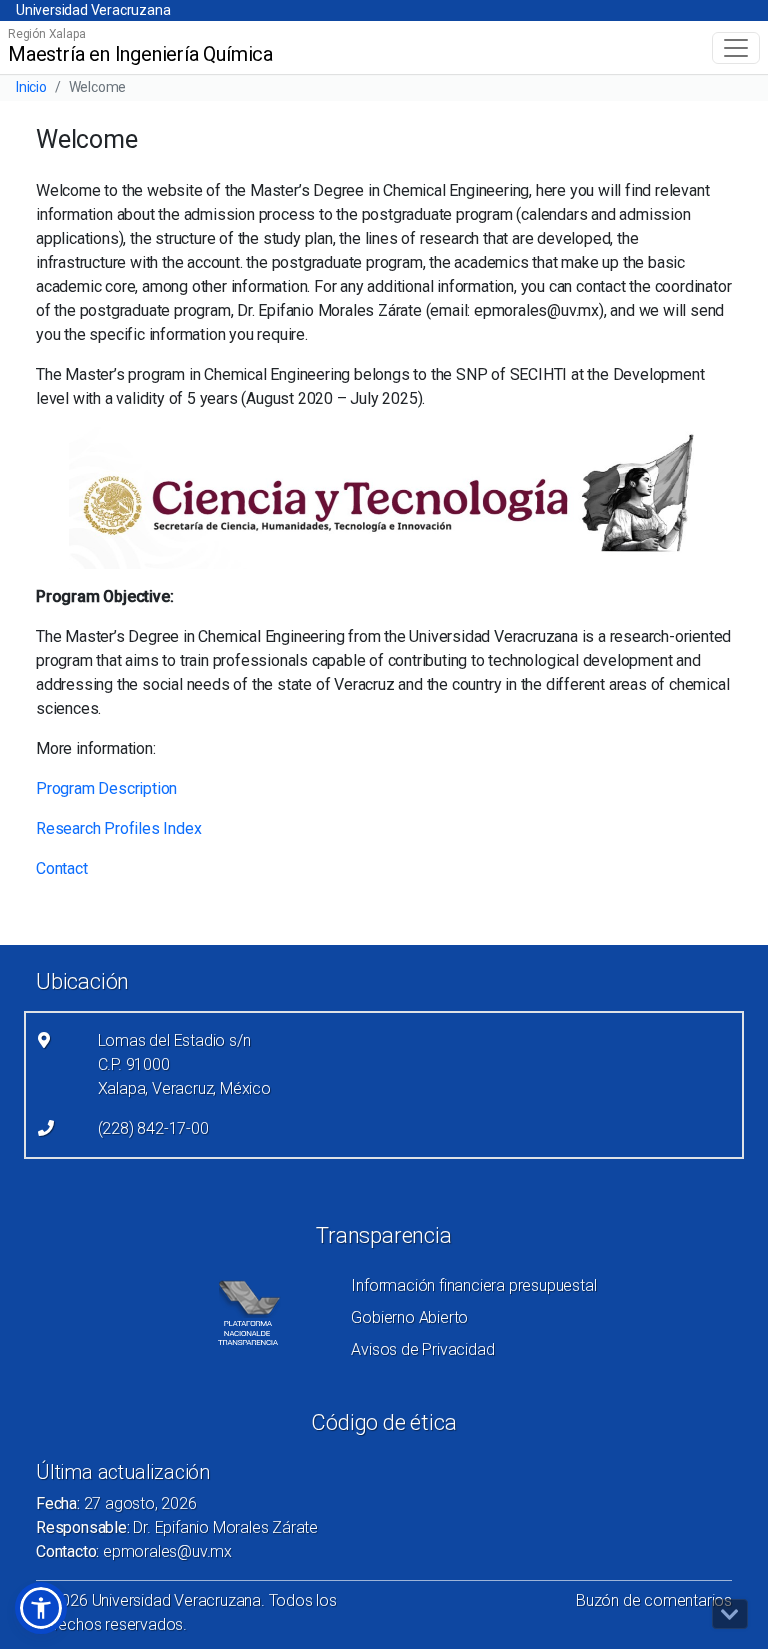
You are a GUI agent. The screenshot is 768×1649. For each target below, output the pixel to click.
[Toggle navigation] (736, 48)
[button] (41, 1608)
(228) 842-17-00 (153, 1128)
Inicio (31, 87)
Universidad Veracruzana (93, 10)
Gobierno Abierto (409, 1317)
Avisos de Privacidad (422, 1349)
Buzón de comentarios (654, 1600)
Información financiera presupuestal (473, 1285)
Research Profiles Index (118, 828)
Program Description (106, 788)
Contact (62, 868)
